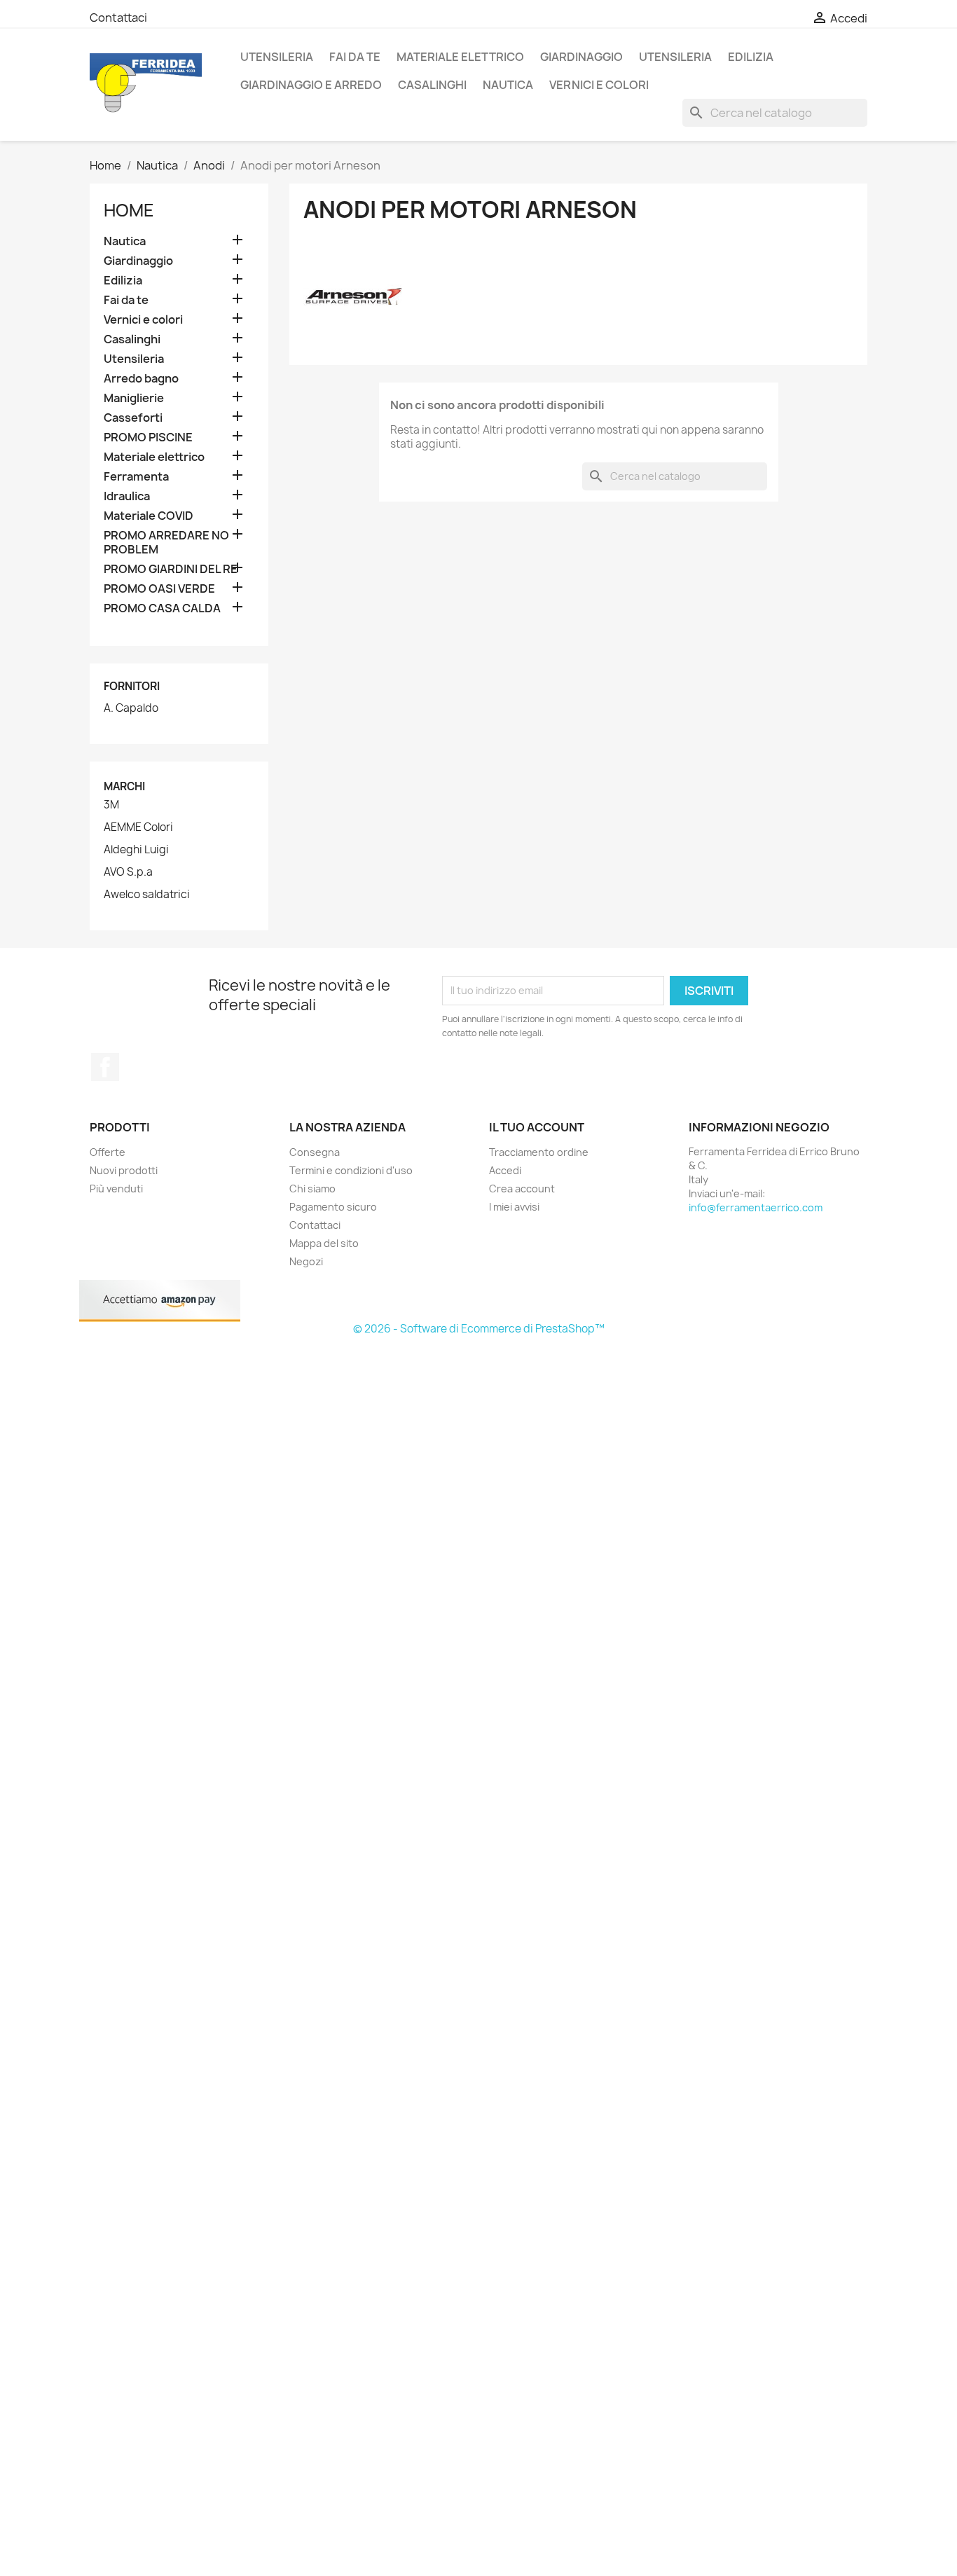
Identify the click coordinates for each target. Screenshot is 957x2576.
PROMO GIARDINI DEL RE (171, 569)
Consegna (315, 1152)
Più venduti (116, 1189)
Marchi (124, 786)
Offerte (108, 1152)
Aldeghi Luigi (136, 850)
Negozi (306, 1261)
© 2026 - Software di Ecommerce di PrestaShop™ (479, 1329)
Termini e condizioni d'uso (351, 1170)
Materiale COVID (149, 516)
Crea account (522, 1189)
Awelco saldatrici (147, 895)
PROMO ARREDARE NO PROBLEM (166, 543)
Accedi (505, 1170)
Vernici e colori (599, 85)
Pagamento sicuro (333, 1207)
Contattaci (118, 18)
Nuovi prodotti (124, 1170)
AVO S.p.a (128, 872)
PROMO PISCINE (148, 438)
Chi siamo (312, 1189)
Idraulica (127, 496)
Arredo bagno (141, 379)
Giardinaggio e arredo (311, 85)
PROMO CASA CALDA (162, 608)
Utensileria (277, 57)
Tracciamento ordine (539, 1152)
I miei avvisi (514, 1207)
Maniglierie (134, 398)
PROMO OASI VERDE (159, 589)
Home (129, 210)
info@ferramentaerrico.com (756, 1207)
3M (111, 805)
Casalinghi (432, 85)
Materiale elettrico (460, 57)
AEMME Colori (138, 827)
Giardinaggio (581, 57)
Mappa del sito (324, 1243)
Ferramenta (136, 477)
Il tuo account (537, 1127)
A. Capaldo (131, 708)
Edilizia (751, 57)
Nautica (508, 85)
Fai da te (355, 57)
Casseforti (133, 418)
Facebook (105, 1067)
